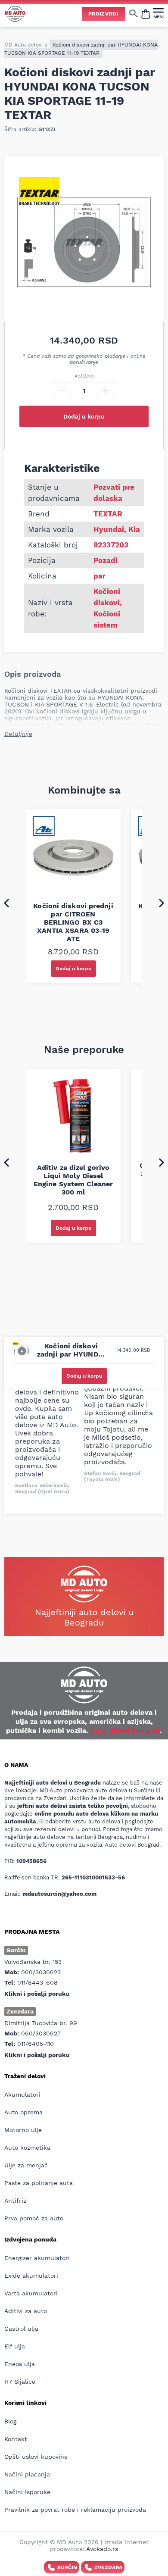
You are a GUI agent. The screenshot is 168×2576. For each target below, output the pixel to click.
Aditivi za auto (26, 2311)
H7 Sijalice (20, 2382)
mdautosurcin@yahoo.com (59, 1894)
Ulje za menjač (26, 2165)
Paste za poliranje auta (39, 2183)
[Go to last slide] (6, 903)
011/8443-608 (37, 1982)
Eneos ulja (20, 2364)
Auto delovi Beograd (125, 1730)
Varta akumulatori (31, 2293)
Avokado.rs (102, 2549)
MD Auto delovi (23, 45)
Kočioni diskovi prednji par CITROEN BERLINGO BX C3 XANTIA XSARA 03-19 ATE (73, 922)
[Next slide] (162, 903)
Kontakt (16, 2439)
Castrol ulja (21, 2329)
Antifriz (15, 2201)
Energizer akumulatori (37, 2258)
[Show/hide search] (134, 13)
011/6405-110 (36, 2044)
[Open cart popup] (146, 13)
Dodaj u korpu (84, 416)
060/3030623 (41, 1972)
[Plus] (106, 391)
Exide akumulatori (31, 2276)
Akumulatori (22, 2095)
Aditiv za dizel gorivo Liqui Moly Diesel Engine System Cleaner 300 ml (73, 1180)
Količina (84, 376)
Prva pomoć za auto (34, 2218)
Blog (10, 2421)
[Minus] (62, 391)
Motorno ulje (23, 2130)
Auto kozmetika (27, 2148)
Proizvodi (103, 14)
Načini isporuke (27, 2492)
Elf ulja (15, 2346)
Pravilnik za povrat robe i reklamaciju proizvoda (75, 2510)
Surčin (67, 2567)
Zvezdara (108, 2567)
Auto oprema (23, 2112)
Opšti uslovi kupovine (36, 2457)
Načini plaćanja (27, 2474)
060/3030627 (41, 2033)
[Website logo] (15, 14)
